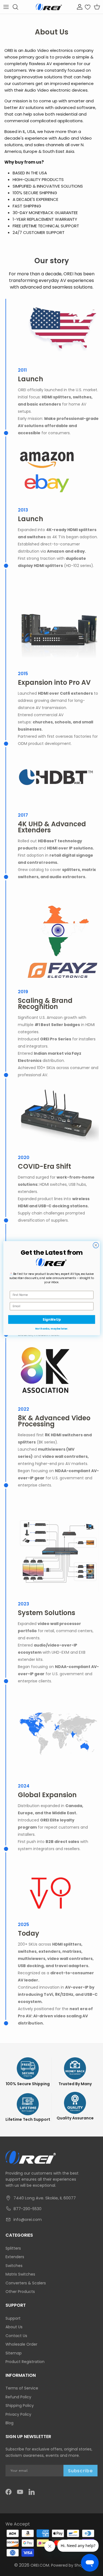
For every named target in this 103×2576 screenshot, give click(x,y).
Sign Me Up (52, 1319)
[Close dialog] (96, 1245)
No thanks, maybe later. (52, 1329)
